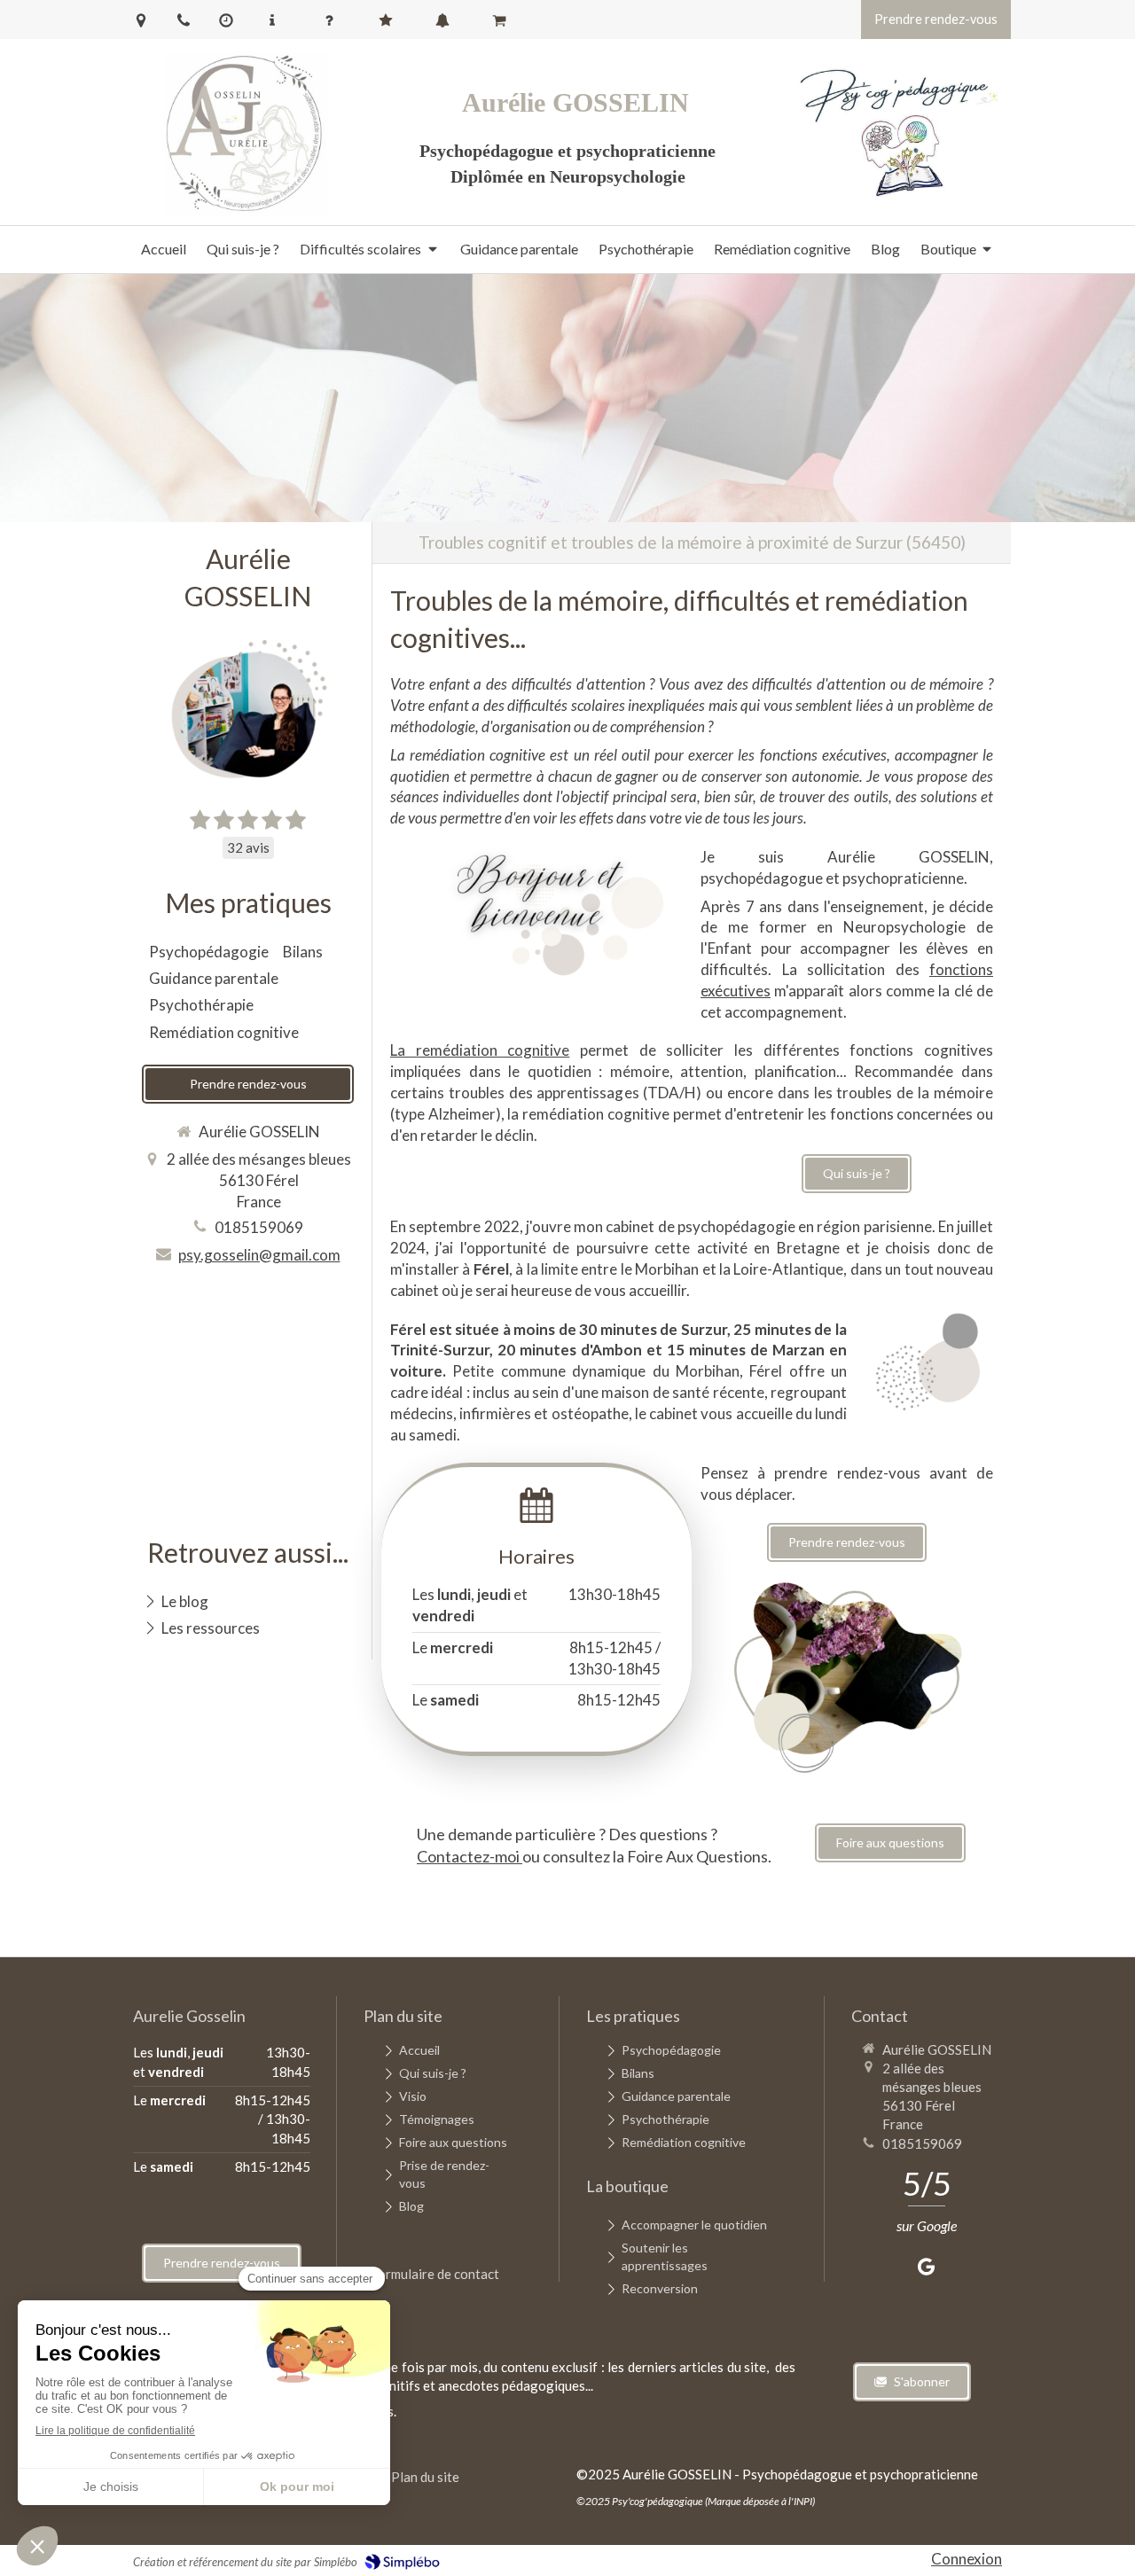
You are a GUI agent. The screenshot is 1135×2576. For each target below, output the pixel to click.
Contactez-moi (470, 1856)
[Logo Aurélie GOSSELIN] (245, 211)
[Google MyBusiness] (926, 2270)
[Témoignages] (389, 20)
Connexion (967, 2559)
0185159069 (259, 1227)
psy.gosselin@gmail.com (259, 1255)
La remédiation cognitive (480, 1050)
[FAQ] (333, 20)
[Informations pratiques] (276, 20)
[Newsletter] (446, 20)
